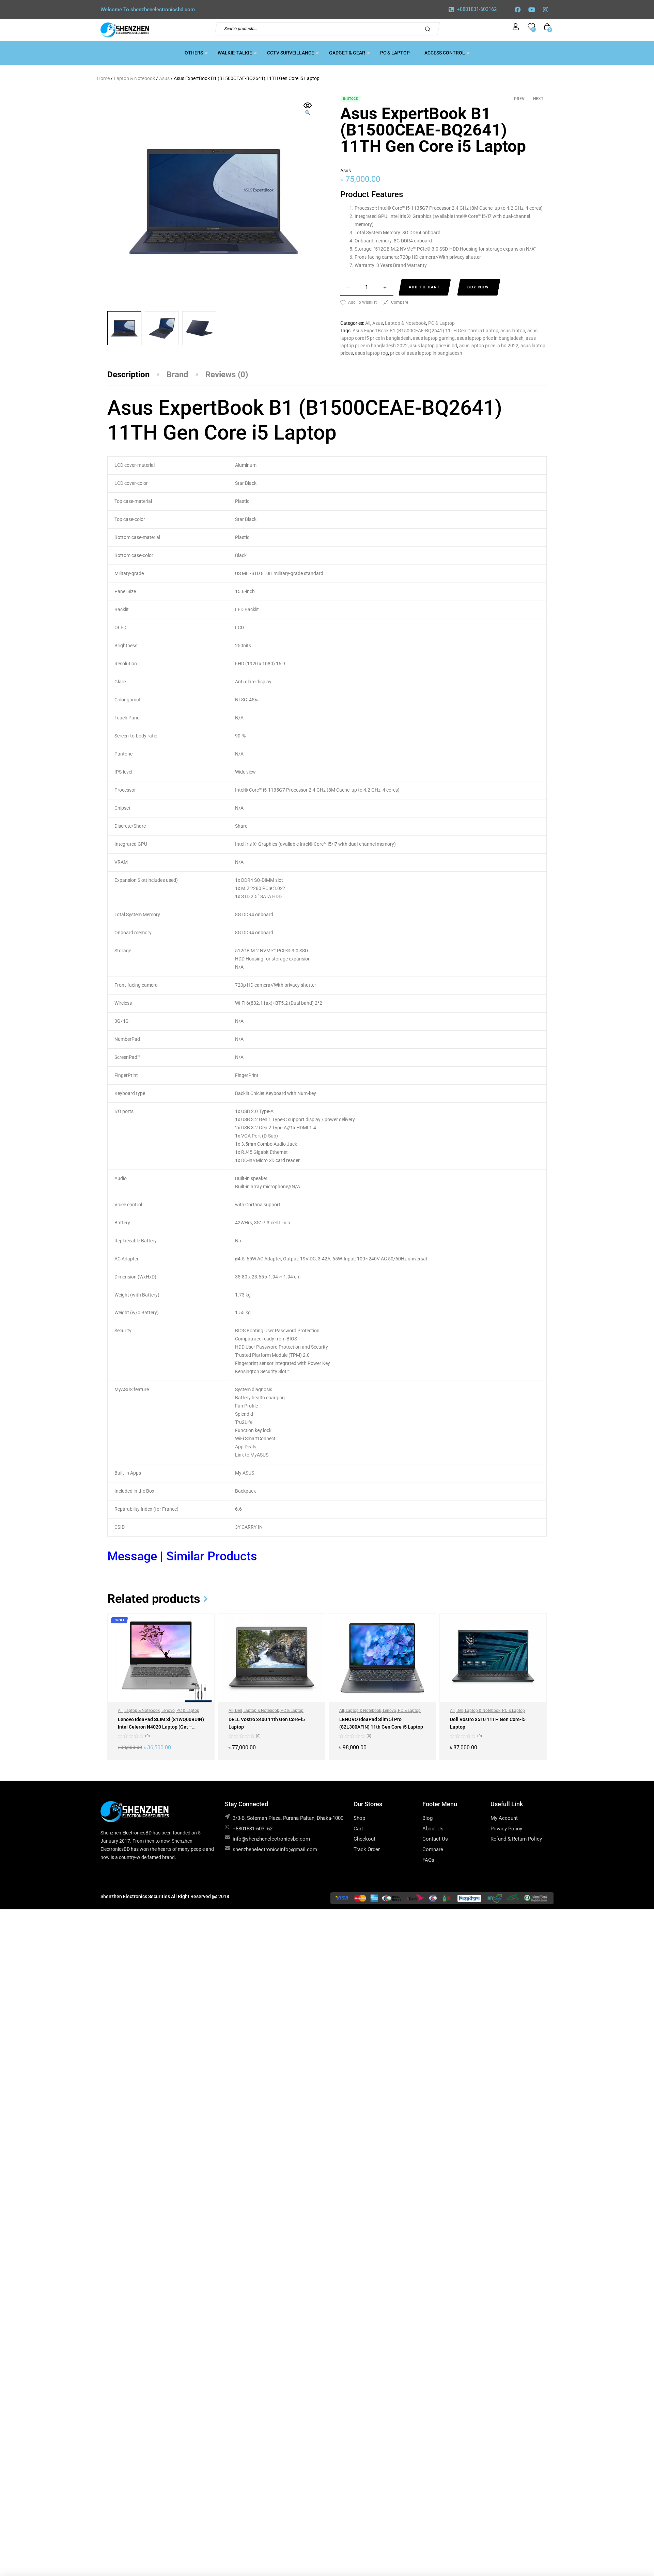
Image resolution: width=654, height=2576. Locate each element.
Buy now (478, 287)
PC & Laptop (441, 323)
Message (134, 1556)
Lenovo (168, 1711)
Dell (238, 1711)
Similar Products (212, 1556)
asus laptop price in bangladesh (490, 338)
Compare (400, 302)
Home (103, 78)
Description (128, 375)
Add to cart (424, 287)
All (368, 323)
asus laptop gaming (434, 338)
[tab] (137, 375)
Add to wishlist (362, 302)
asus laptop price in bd (433, 346)
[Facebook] (518, 10)
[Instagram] (546, 10)
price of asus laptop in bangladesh (426, 353)
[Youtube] (532, 10)
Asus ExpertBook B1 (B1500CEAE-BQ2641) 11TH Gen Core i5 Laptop (425, 331)
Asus (164, 78)
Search (429, 29)
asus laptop (513, 331)
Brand (177, 375)
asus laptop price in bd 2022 (489, 346)
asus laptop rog (371, 353)
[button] (308, 110)
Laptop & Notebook (134, 78)
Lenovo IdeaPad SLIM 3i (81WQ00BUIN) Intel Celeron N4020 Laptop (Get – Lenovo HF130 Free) (161, 1727)
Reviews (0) (227, 375)
